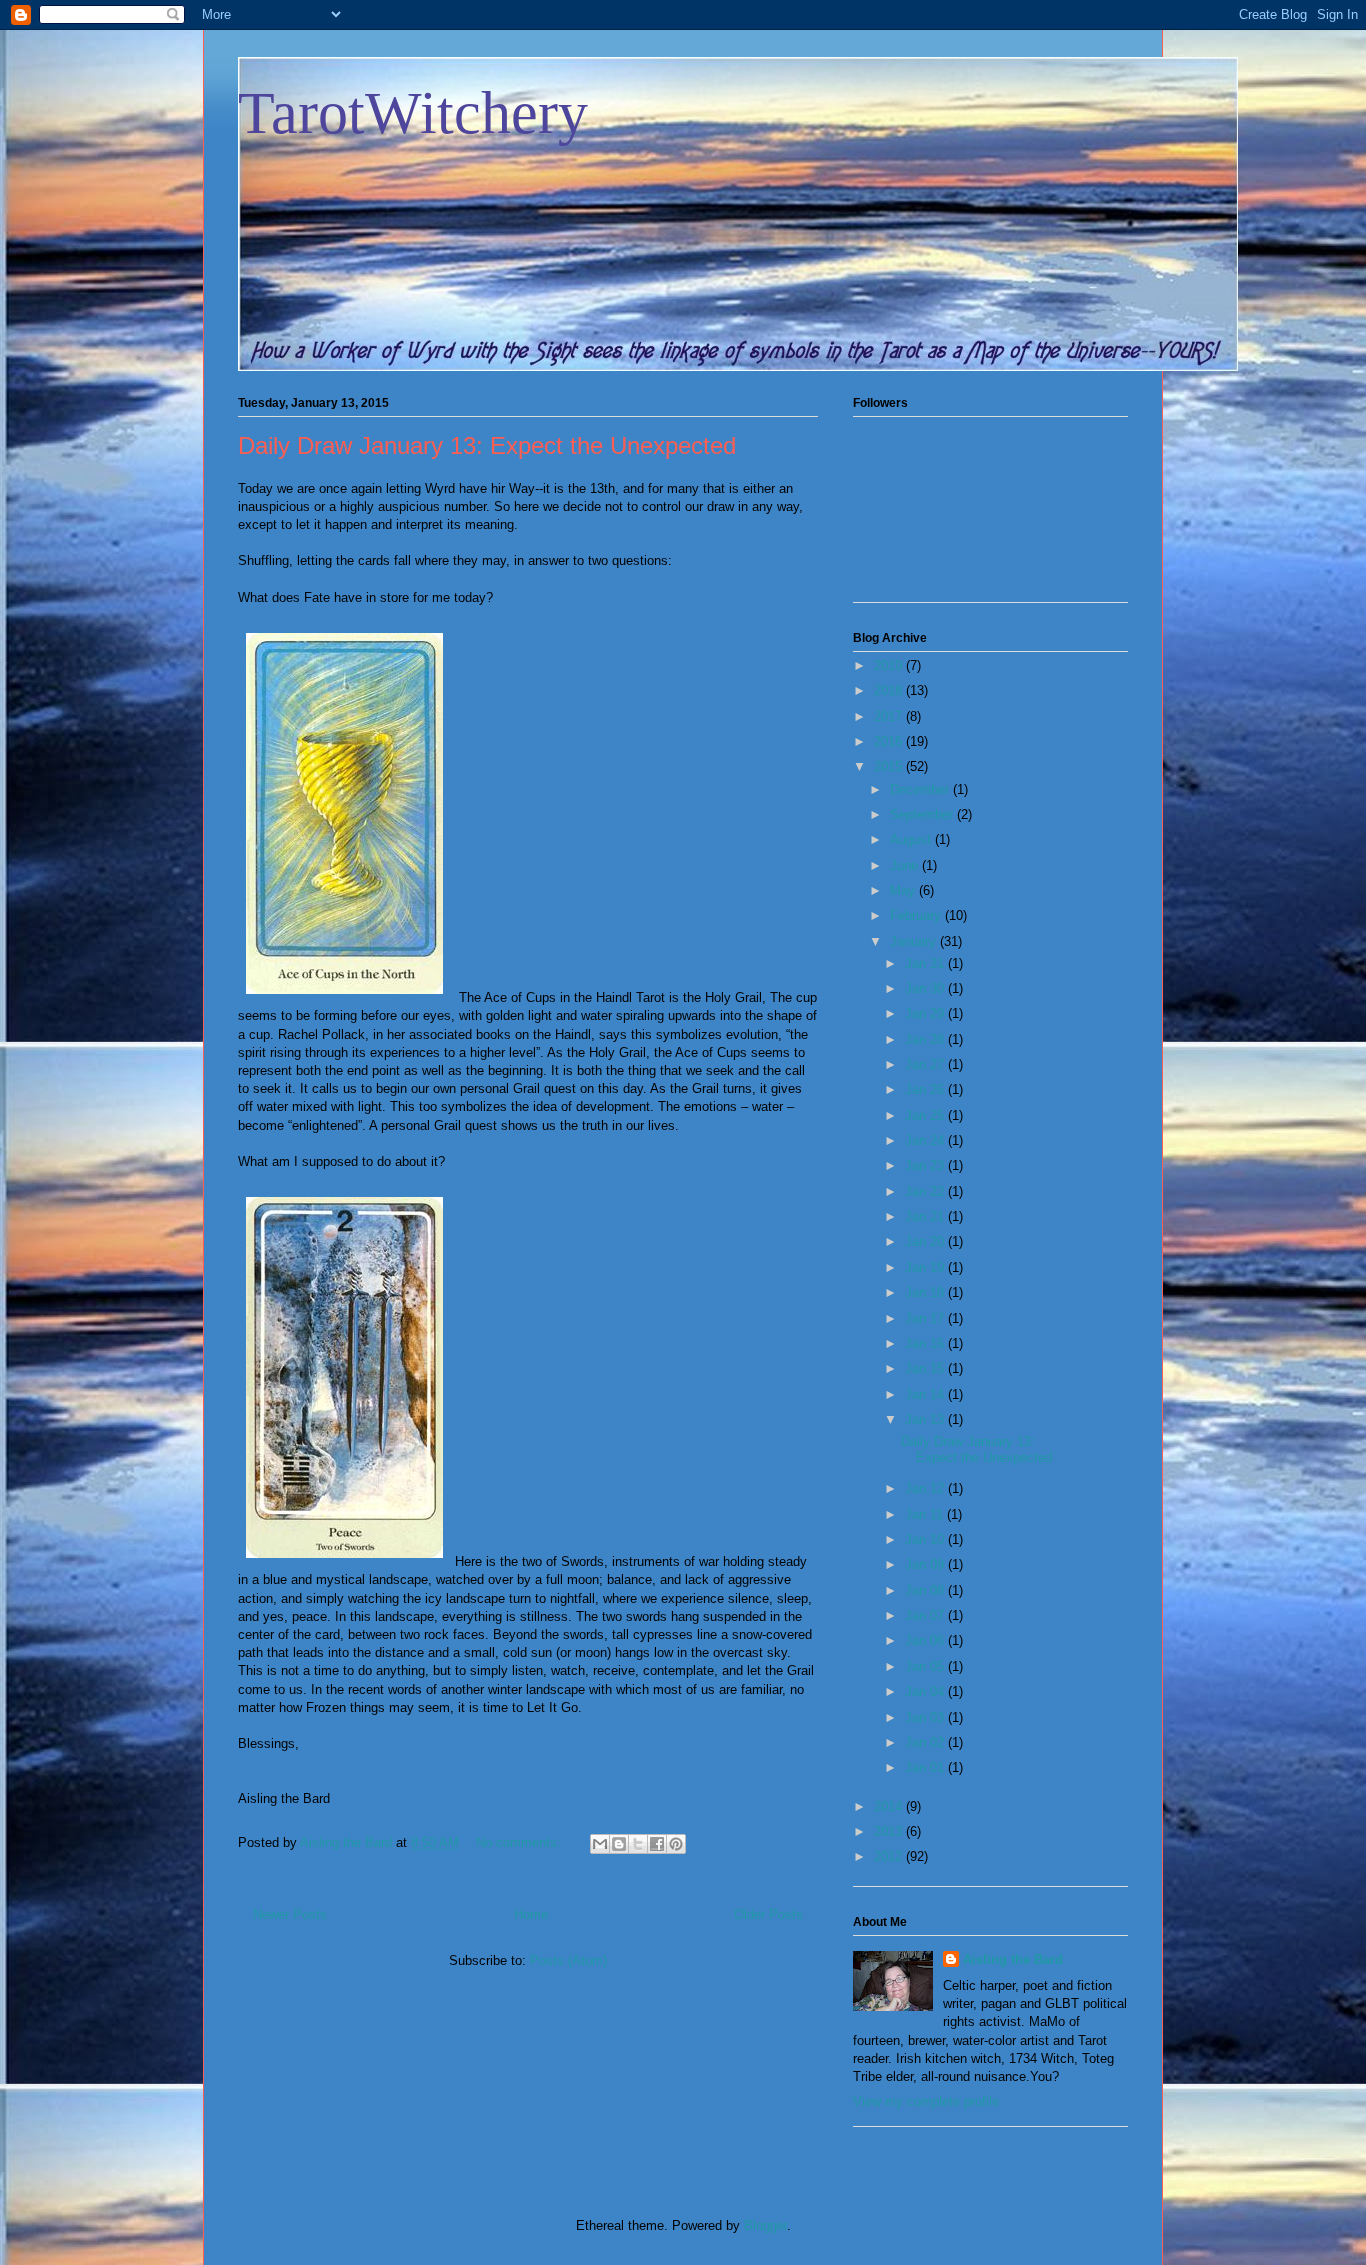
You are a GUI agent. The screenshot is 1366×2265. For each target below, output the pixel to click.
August (912, 839)
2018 (890, 690)
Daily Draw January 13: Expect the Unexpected (487, 445)
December (921, 789)
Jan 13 (926, 1419)
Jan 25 (926, 1115)
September (923, 814)
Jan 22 (926, 1191)
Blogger (765, 2225)
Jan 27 (926, 1064)
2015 (890, 766)
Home (531, 1914)
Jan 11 (926, 1514)
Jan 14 (926, 1394)
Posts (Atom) (568, 1960)
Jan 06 (926, 1640)
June (906, 865)
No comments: (520, 1842)
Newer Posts (290, 1914)
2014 (890, 1806)
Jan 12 (926, 1488)
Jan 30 (926, 988)
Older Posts (768, 1914)
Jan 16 (926, 1343)
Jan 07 (926, 1615)
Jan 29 (926, 1013)
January (915, 941)
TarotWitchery (413, 113)
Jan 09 (926, 1564)
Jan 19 (926, 1267)
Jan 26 (926, 1089)
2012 (890, 1856)
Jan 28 (926, 1039)
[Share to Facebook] (657, 1844)
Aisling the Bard (1013, 1959)
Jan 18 (926, 1292)
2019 (890, 665)
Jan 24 (926, 1140)
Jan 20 (926, 1241)
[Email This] (600, 1844)
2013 (890, 1831)
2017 (890, 716)
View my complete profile (926, 2101)
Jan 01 (926, 1767)
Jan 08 (926, 1590)
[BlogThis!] (619, 1844)
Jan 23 (926, 1165)
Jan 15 (926, 1368)
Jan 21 (926, 1216)
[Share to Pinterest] (676, 1844)
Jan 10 (926, 1539)
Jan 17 (926, 1318)
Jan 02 (926, 1742)
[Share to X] (638, 1844)
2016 (890, 741)
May (904, 890)
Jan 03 (926, 1717)
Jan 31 (926, 963)
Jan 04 (926, 1691)
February (917, 915)
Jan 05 (926, 1666)
